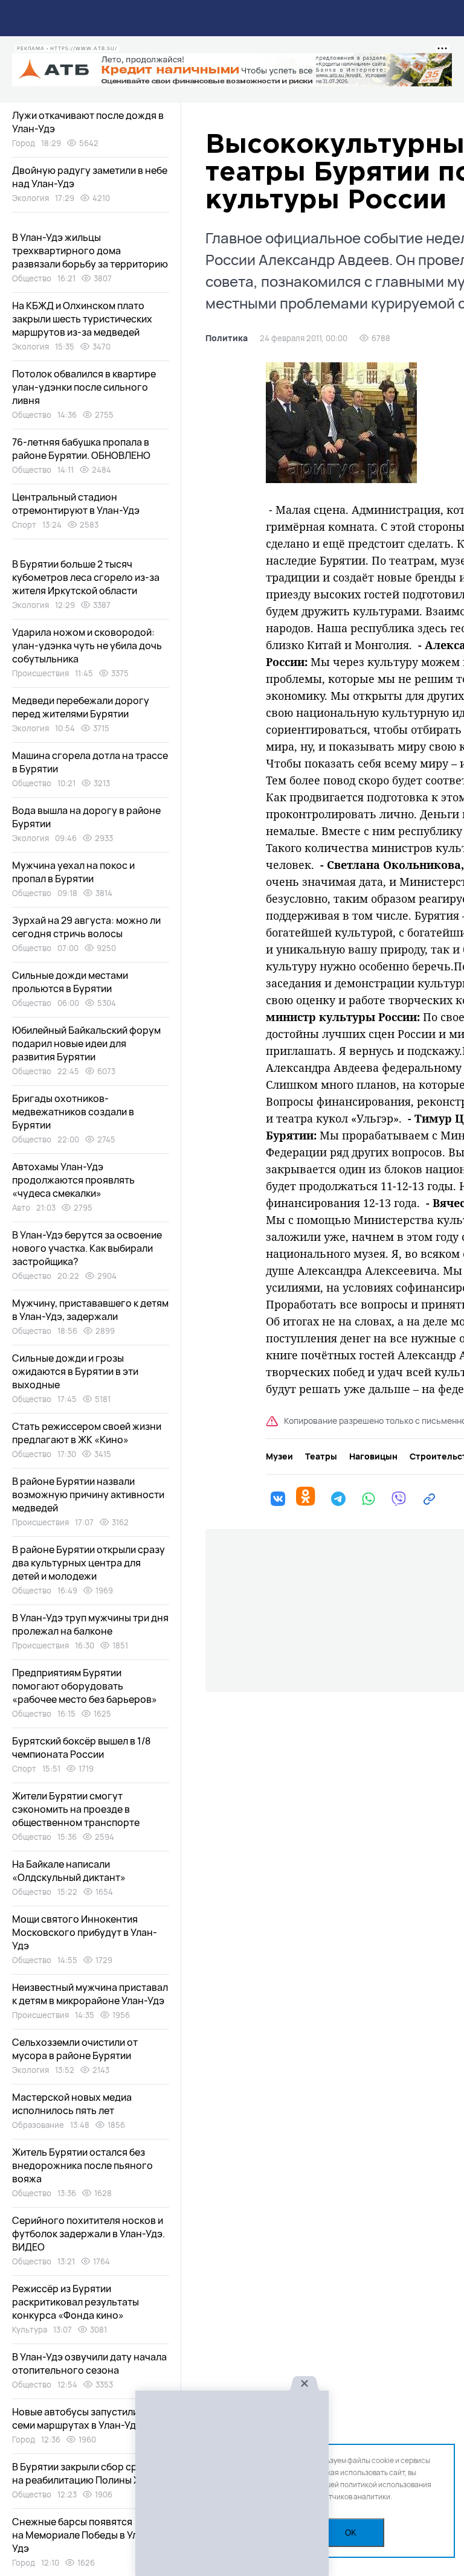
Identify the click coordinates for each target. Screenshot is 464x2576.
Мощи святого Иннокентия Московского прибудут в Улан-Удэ (85, 1932)
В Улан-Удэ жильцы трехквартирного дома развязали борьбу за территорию (90, 251)
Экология (31, 198)
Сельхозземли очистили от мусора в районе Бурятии (75, 2049)
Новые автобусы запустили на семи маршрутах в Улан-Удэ (82, 2418)
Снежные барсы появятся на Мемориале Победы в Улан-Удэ (83, 2535)
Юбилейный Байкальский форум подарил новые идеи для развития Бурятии (86, 1043)
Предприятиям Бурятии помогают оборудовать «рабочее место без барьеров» (85, 1686)
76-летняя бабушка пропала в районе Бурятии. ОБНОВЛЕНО (81, 449)
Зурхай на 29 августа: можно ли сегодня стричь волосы (86, 927)
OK (351, 2533)
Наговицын (373, 1456)
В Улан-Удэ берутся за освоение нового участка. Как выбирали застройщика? (87, 1248)
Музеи (279, 1456)
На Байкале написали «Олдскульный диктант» (69, 1871)
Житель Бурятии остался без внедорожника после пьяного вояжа (82, 2165)
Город (24, 143)
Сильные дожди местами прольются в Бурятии (70, 982)
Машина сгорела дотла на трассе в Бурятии (90, 762)
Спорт (24, 525)
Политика (227, 338)
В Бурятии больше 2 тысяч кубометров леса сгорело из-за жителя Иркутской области (86, 577)
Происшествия (40, 673)
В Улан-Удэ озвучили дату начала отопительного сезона (89, 2363)
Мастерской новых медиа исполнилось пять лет (72, 2104)
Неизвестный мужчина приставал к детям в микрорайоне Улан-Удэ (90, 1994)
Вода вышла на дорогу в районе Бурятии (86, 817)
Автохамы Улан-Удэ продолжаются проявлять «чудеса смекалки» (73, 1180)
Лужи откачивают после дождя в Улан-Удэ (88, 122)
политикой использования (386, 2485)
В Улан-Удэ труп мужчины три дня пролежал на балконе (90, 1624)
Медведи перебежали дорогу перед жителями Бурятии (81, 707)
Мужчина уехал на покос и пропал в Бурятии (73, 872)
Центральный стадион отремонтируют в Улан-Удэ (76, 504)
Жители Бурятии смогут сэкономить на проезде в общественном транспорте (76, 1809)
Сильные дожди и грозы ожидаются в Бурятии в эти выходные (75, 1371)
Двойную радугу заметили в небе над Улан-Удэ (90, 177)
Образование (38, 2125)
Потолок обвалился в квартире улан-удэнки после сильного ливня (84, 387)
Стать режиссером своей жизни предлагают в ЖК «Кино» (87, 1433)
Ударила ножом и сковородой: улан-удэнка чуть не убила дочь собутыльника (87, 646)
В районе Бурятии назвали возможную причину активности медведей (88, 1495)
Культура (30, 2330)
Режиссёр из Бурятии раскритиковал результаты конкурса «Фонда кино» (76, 2302)
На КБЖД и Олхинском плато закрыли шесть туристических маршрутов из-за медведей (82, 319)
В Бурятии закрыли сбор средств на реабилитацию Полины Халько (89, 2473)
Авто (21, 1208)
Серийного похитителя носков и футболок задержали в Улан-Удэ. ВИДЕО (89, 2234)
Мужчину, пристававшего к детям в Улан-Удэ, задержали (90, 1310)
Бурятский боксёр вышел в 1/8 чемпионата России (81, 1748)
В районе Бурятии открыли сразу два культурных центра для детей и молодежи (89, 1563)
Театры (321, 1456)
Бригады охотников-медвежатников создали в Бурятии (73, 1112)
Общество (32, 278)
